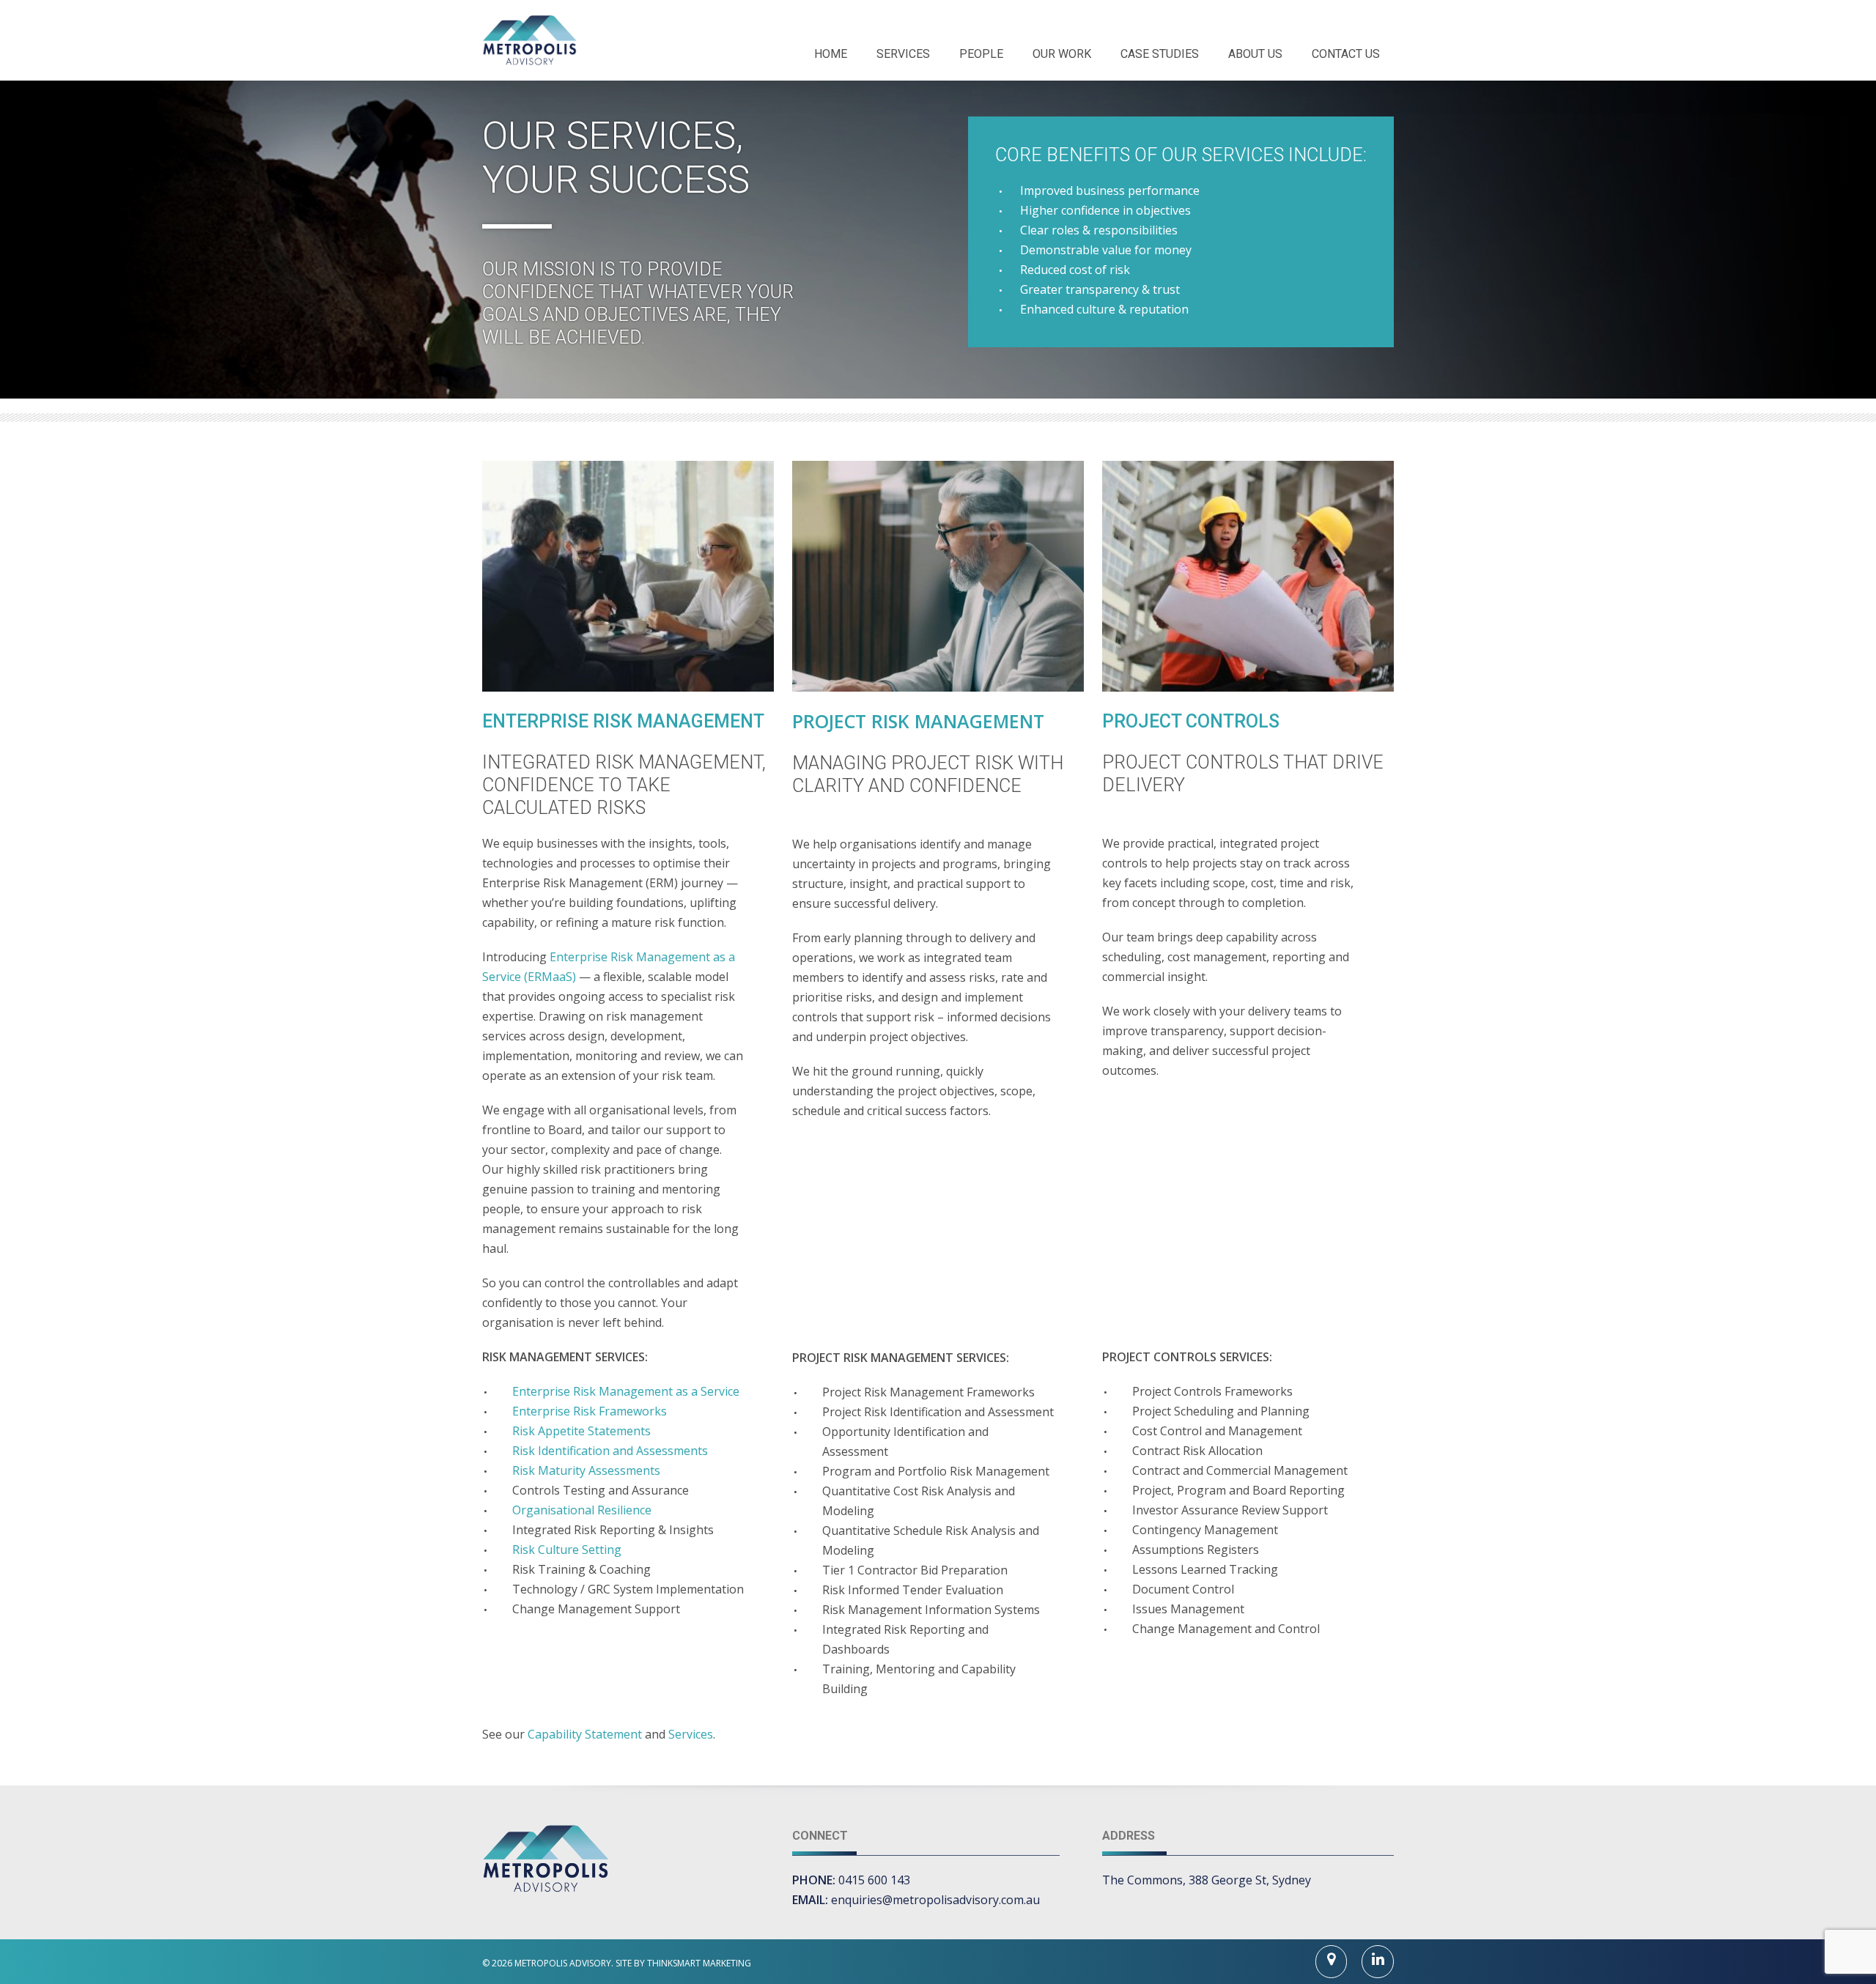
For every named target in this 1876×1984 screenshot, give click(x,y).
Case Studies (1160, 54)
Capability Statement (585, 1734)
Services (903, 54)
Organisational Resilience (582, 1510)
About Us (1255, 54)
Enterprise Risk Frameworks (590, 1411)
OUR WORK (1062, 54)
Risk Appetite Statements (581, 1431)
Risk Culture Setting (567, 1550)
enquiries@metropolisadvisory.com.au (935, 1900)
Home (831, 54)
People (981, 54)
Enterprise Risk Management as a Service (626, 1391)
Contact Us (1346, 54)
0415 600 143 (874, 1880)
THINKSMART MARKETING (699, 1963)
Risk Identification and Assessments (610, 1451)
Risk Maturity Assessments (586, 1470)
